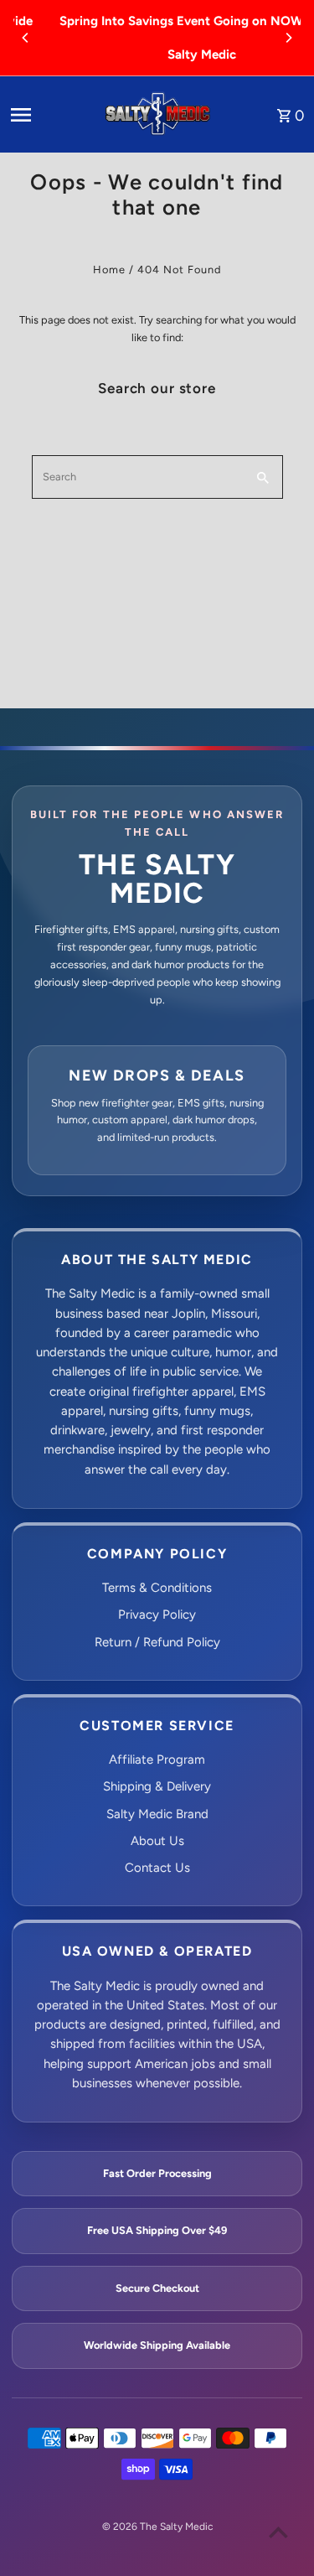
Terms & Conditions (157, 1588)
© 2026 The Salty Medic (157, 2527)
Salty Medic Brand (157, 1814)
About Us (157, 1841)
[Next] (288, 38)
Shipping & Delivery (157, 1786)
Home (109, 270)
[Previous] (26, 38)
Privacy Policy (157, 1615)
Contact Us (157, 1868)
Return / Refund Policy (157, 1642)
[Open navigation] (50, 115)
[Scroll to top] (278, 2532)
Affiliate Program (157, 1760)
